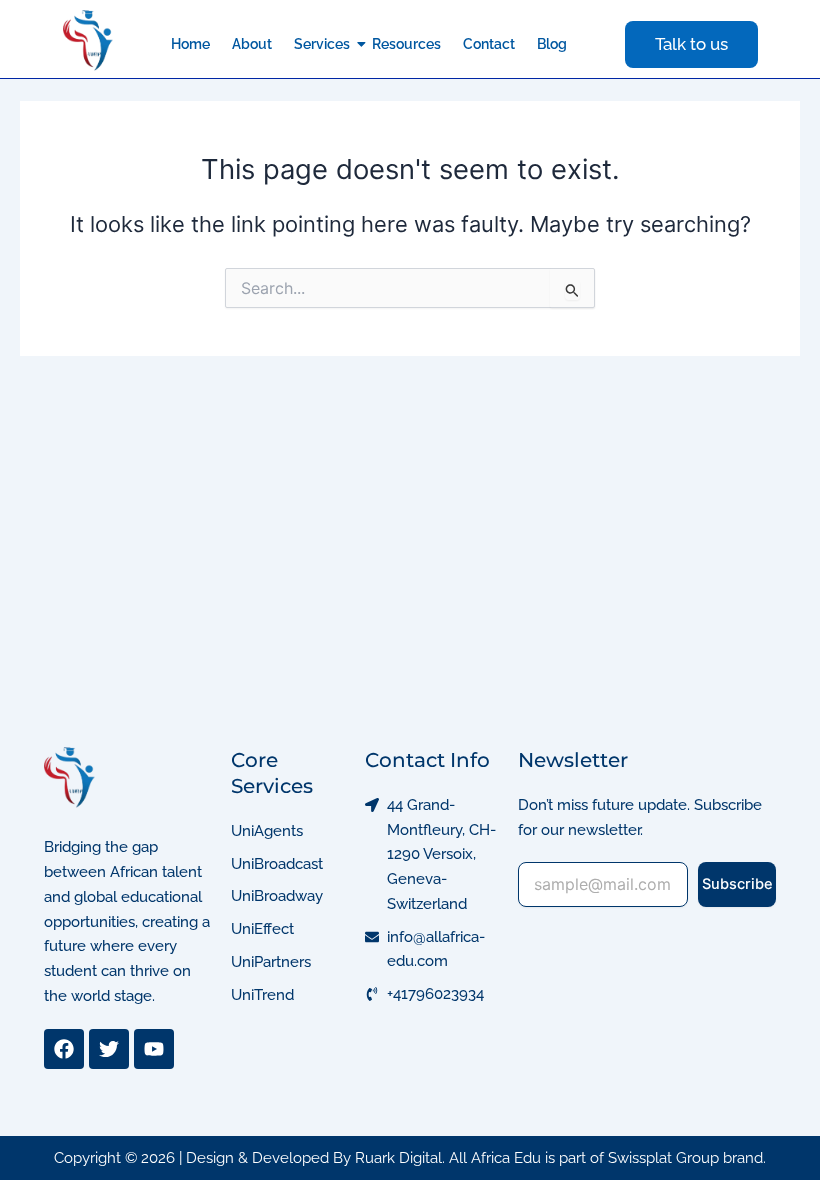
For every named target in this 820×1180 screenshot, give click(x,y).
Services (322, 44)
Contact (489, 44)
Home (190, 44)
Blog (552, 44)
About (252, 44)
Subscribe (737, 884)
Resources (406, 44)
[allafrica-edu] (88, 40)
